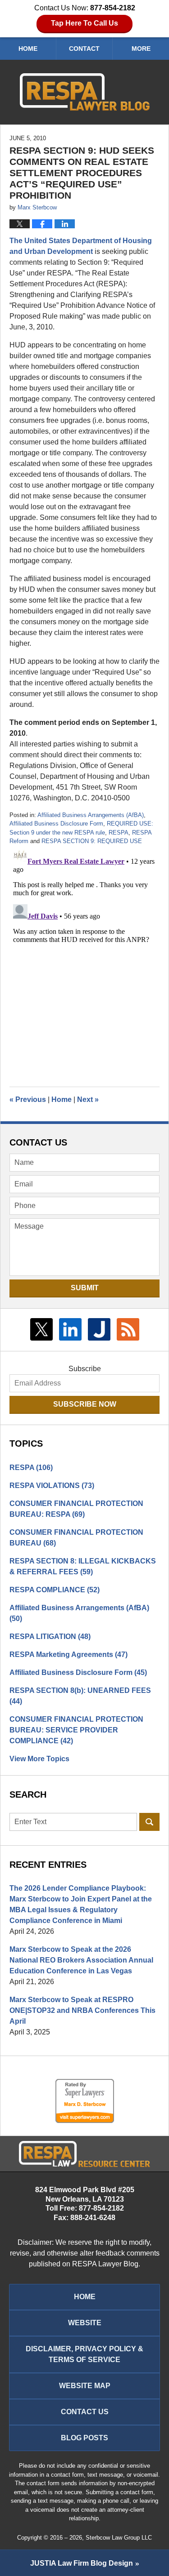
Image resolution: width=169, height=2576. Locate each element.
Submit (85, 1288)
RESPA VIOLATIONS (52, 1486)
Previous (28, 1099)
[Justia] (99, 1329)
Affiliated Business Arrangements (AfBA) (91, 815)
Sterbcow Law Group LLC (119, 2538)
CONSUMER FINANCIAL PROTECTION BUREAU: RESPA (76, 1509)
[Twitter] (41, 1329)
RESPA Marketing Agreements (69, 1654)
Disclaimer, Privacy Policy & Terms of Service (84, 2354)
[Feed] (128, 1329)
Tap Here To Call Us (84, 23)
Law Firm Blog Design (82, 2563)
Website (85, 2323)
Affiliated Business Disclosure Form (56, 824)
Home (28, 49)
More (141, 49)
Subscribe (85, 1369)
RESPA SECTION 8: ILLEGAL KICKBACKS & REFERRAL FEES (83, 1566)
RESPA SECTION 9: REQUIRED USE (92, 841)
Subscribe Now (85, 1404)
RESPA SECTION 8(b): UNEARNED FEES (80, 1696)
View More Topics (39, 1759)
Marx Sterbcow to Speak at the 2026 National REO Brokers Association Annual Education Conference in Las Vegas (81, 1960)
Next (88, 1099)
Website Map (85, 2386)
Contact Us (85, 2412)
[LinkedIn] (70, 1329)
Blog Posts (84, 2438)
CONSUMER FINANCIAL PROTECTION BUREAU (76, 1538)
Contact (84, 49)
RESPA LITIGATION (50, 1637)
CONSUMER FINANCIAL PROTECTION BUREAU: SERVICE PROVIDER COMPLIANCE (76, 1730)
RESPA (119, 833)
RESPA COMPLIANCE (55, 1590)
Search (149, 1822)
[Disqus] (84, 958)
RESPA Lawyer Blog (85, 92)
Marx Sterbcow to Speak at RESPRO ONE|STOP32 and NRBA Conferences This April (82, 2010)
